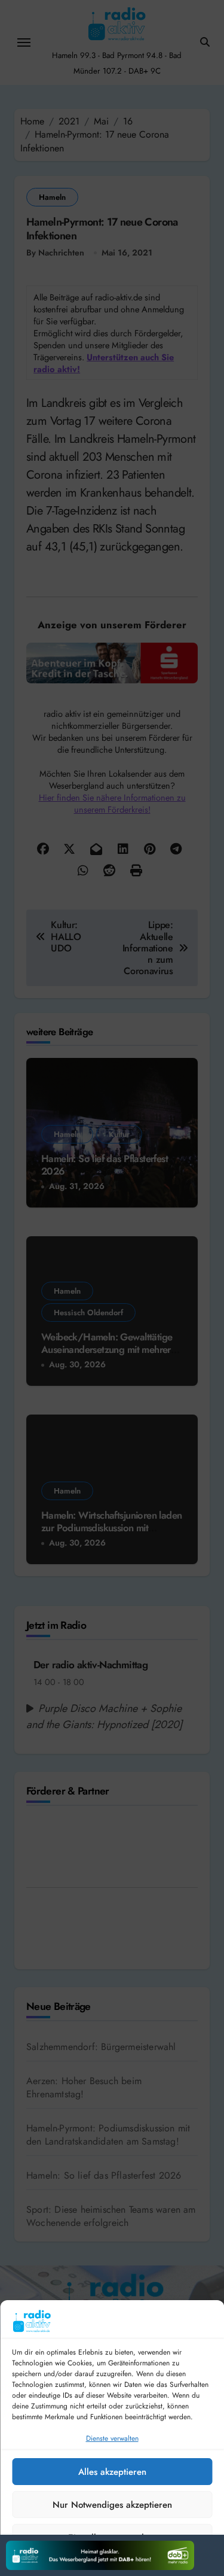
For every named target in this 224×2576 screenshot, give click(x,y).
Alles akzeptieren (112, 2472)
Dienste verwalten (112, 2438)
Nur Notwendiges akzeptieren (112, 2505)
